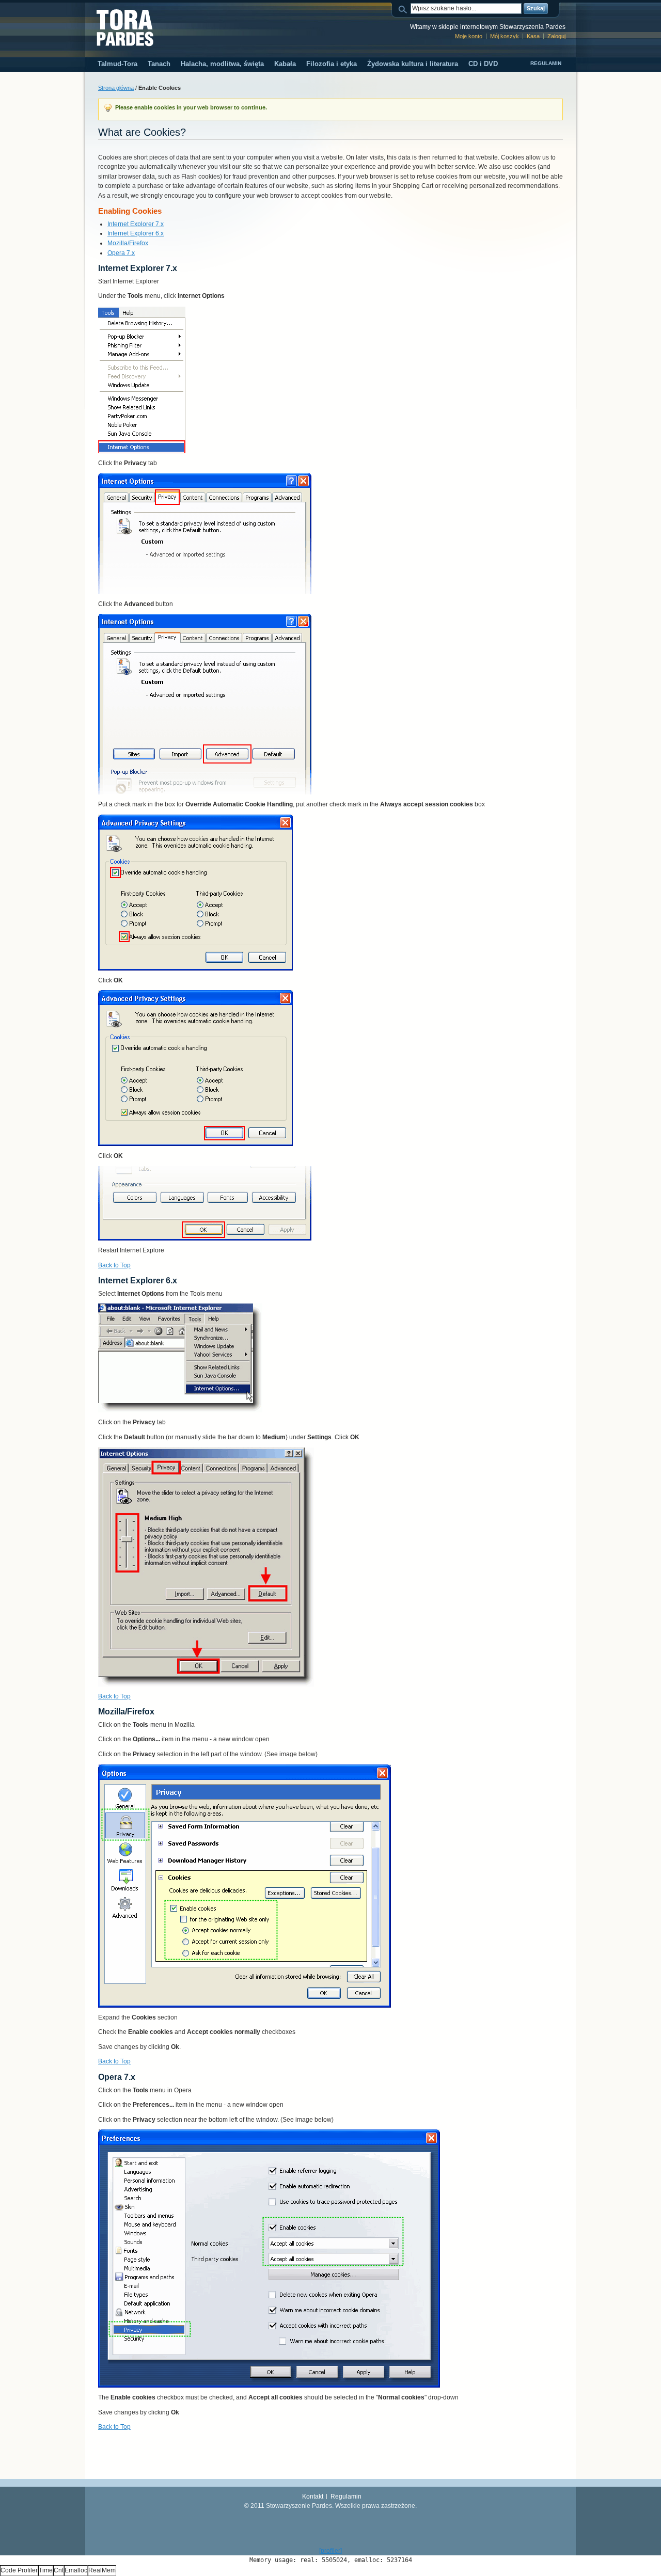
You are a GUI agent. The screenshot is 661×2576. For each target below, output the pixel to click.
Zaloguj (556, 36)
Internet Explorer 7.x (136, 224)
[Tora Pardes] (125, 28)
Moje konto (469, 36)
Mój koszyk (505, 36)
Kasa (533, 36)
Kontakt (313, 2497)
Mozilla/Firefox (128, 243)
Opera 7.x (121, 253)
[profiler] (330, 2551)
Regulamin (546, 63)
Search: (404, 9)
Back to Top (114, 1265)
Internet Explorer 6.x (136, 233)
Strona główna (116, 88)
